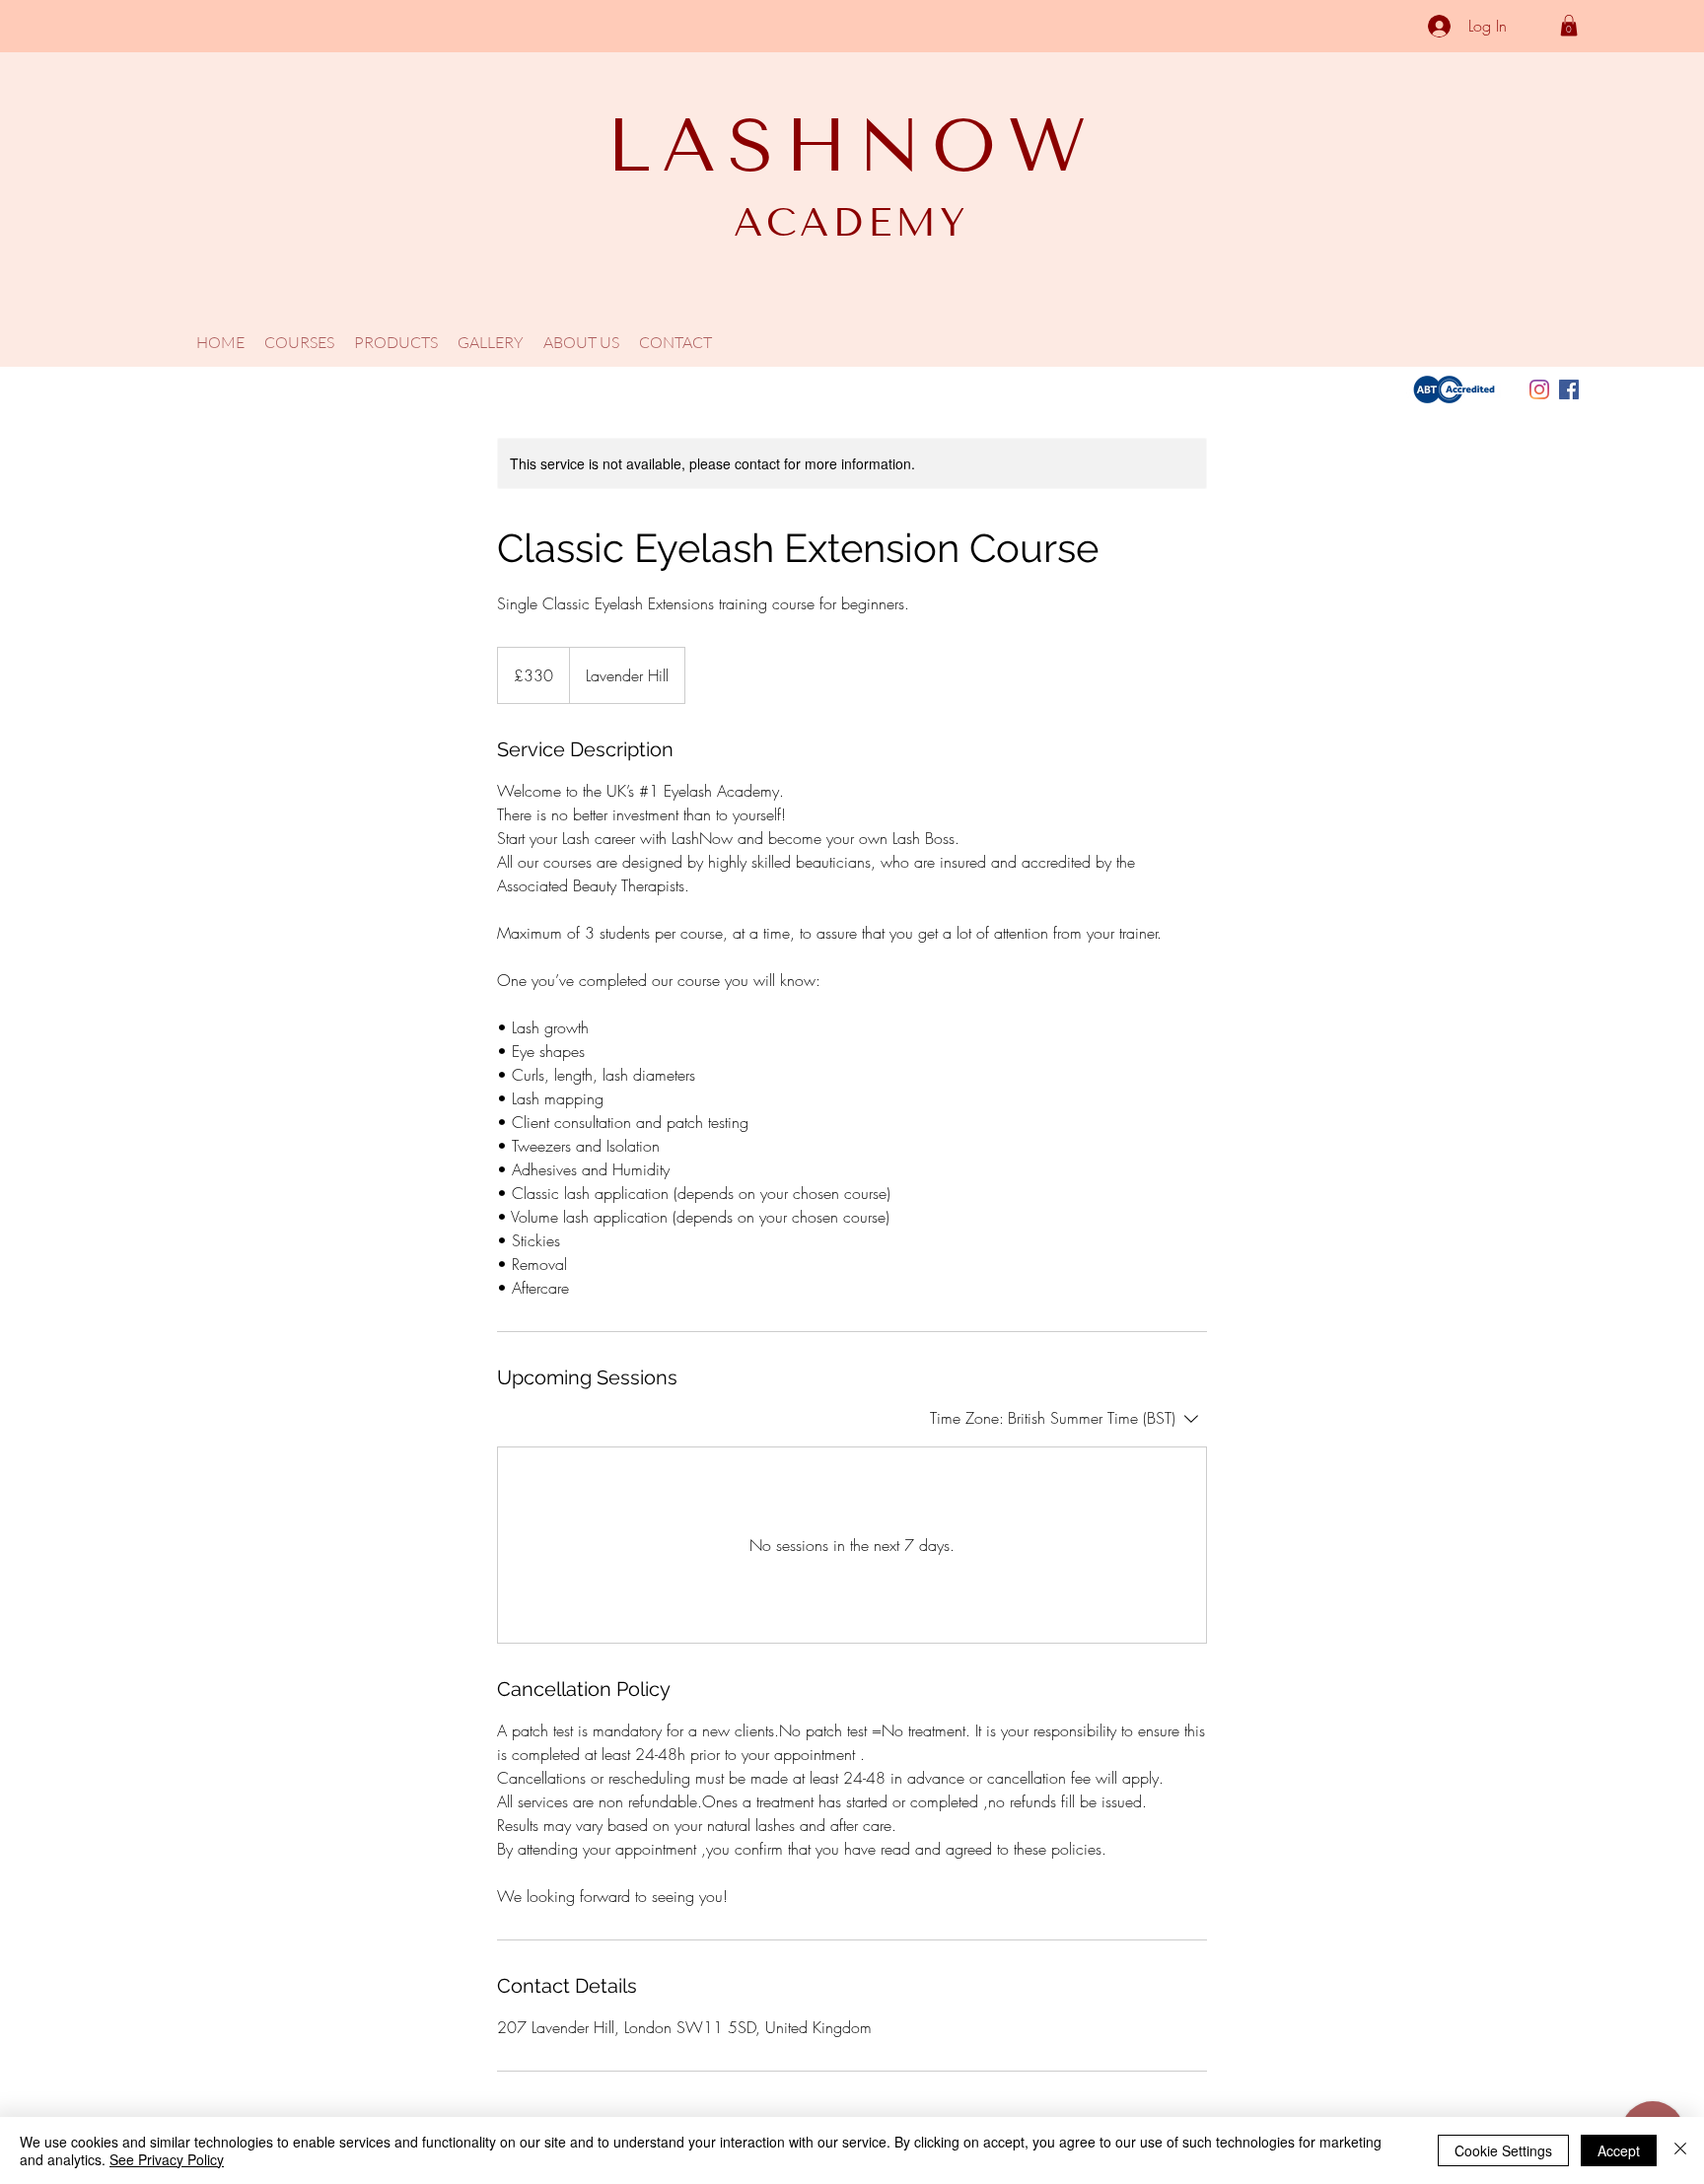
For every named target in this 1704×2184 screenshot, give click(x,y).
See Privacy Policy (167, 2159)
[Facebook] (1569, 389)
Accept (1619, 2150)
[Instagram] (1539, 389)
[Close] (1680, 2150)
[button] (1569, 26)
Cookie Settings (1503, 2150)
